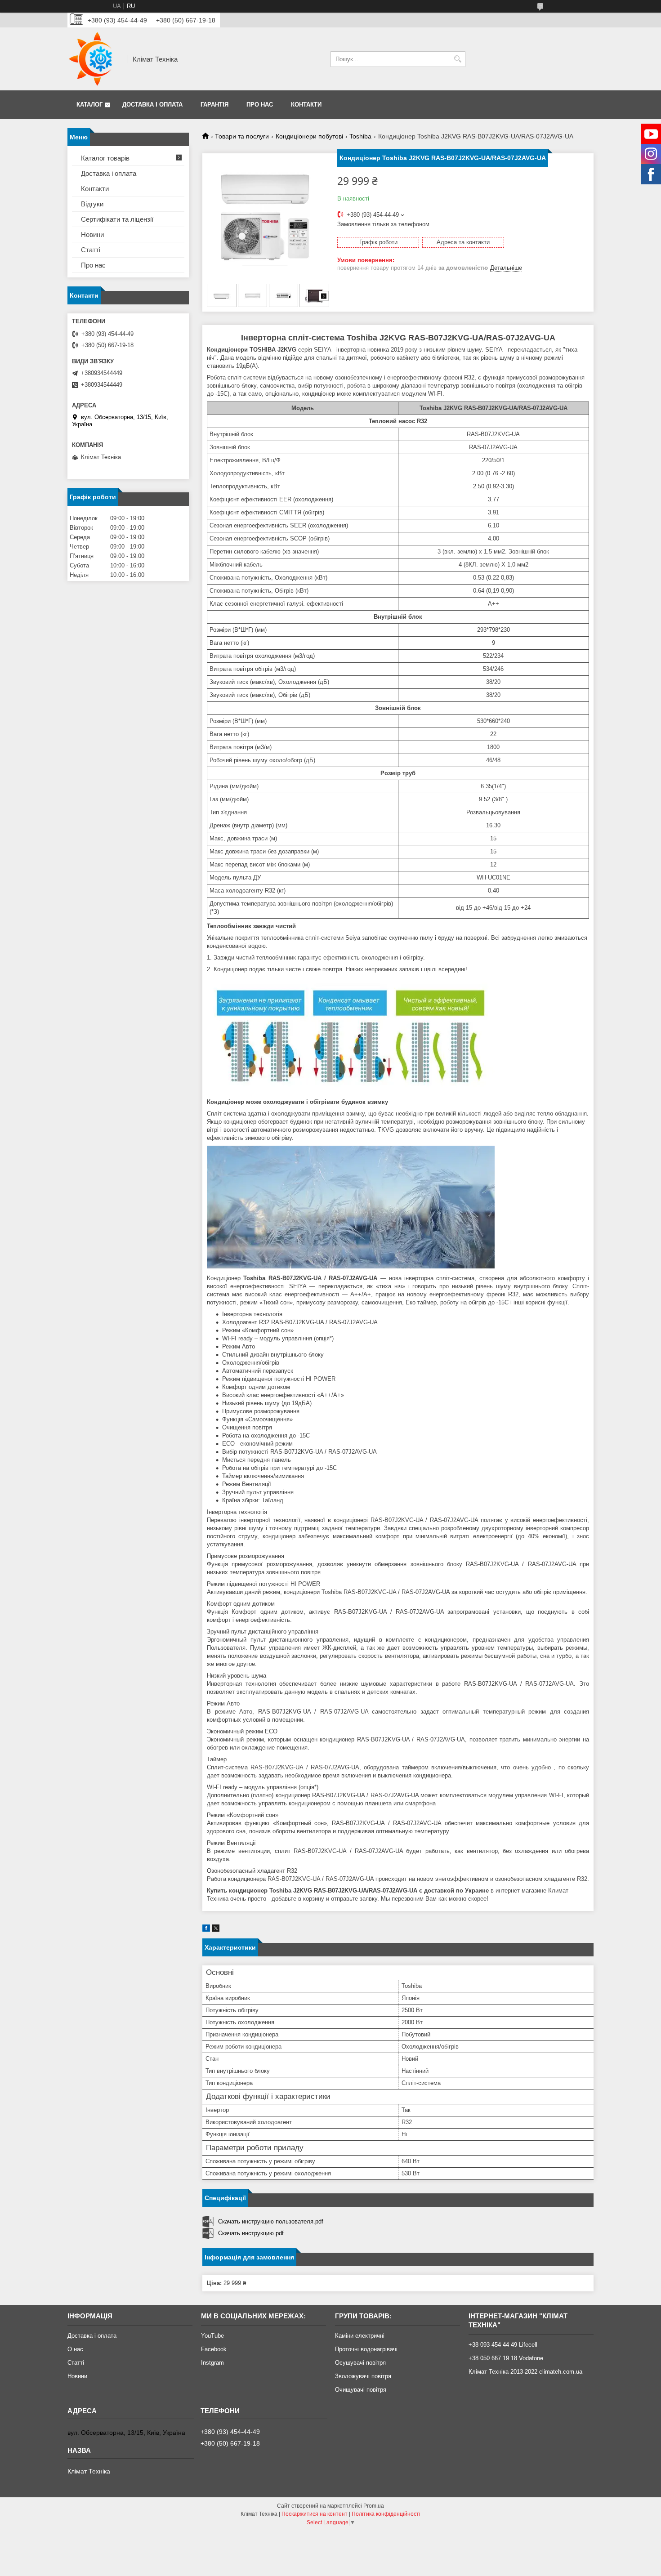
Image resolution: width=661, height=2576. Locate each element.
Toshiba (360, 136)
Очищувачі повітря (361, 2390)
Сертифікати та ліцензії (117, 219)
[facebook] (206, 1930)
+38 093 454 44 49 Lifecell (503, 2345)
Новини (92, 234)
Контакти (306, 105)
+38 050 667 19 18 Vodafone (506, 2358)
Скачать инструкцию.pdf (251, 2233)
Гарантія (214, 105)
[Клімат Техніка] (94, 59)
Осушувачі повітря (360, 2363)
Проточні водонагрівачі (366, 2349)
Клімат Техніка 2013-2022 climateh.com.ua (525, 2372)
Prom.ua (374, 2506)
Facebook (214, 2349)
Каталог (89, 105)
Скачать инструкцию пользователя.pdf (271, 2221)
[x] (216, 1930)
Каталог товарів (105, 158)
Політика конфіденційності (386, 2514)
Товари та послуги (242, 136)
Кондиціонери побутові (309, 136)
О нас (75, 2349)
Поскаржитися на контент (315, 2514)
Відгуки (92, 204)
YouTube (212, 2336)
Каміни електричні (360, 2336)
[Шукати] (458, 59)
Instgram (212, 2363)
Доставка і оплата (152, 105)
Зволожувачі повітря (363, 2376)
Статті (91, 250)
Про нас (260, 105)
